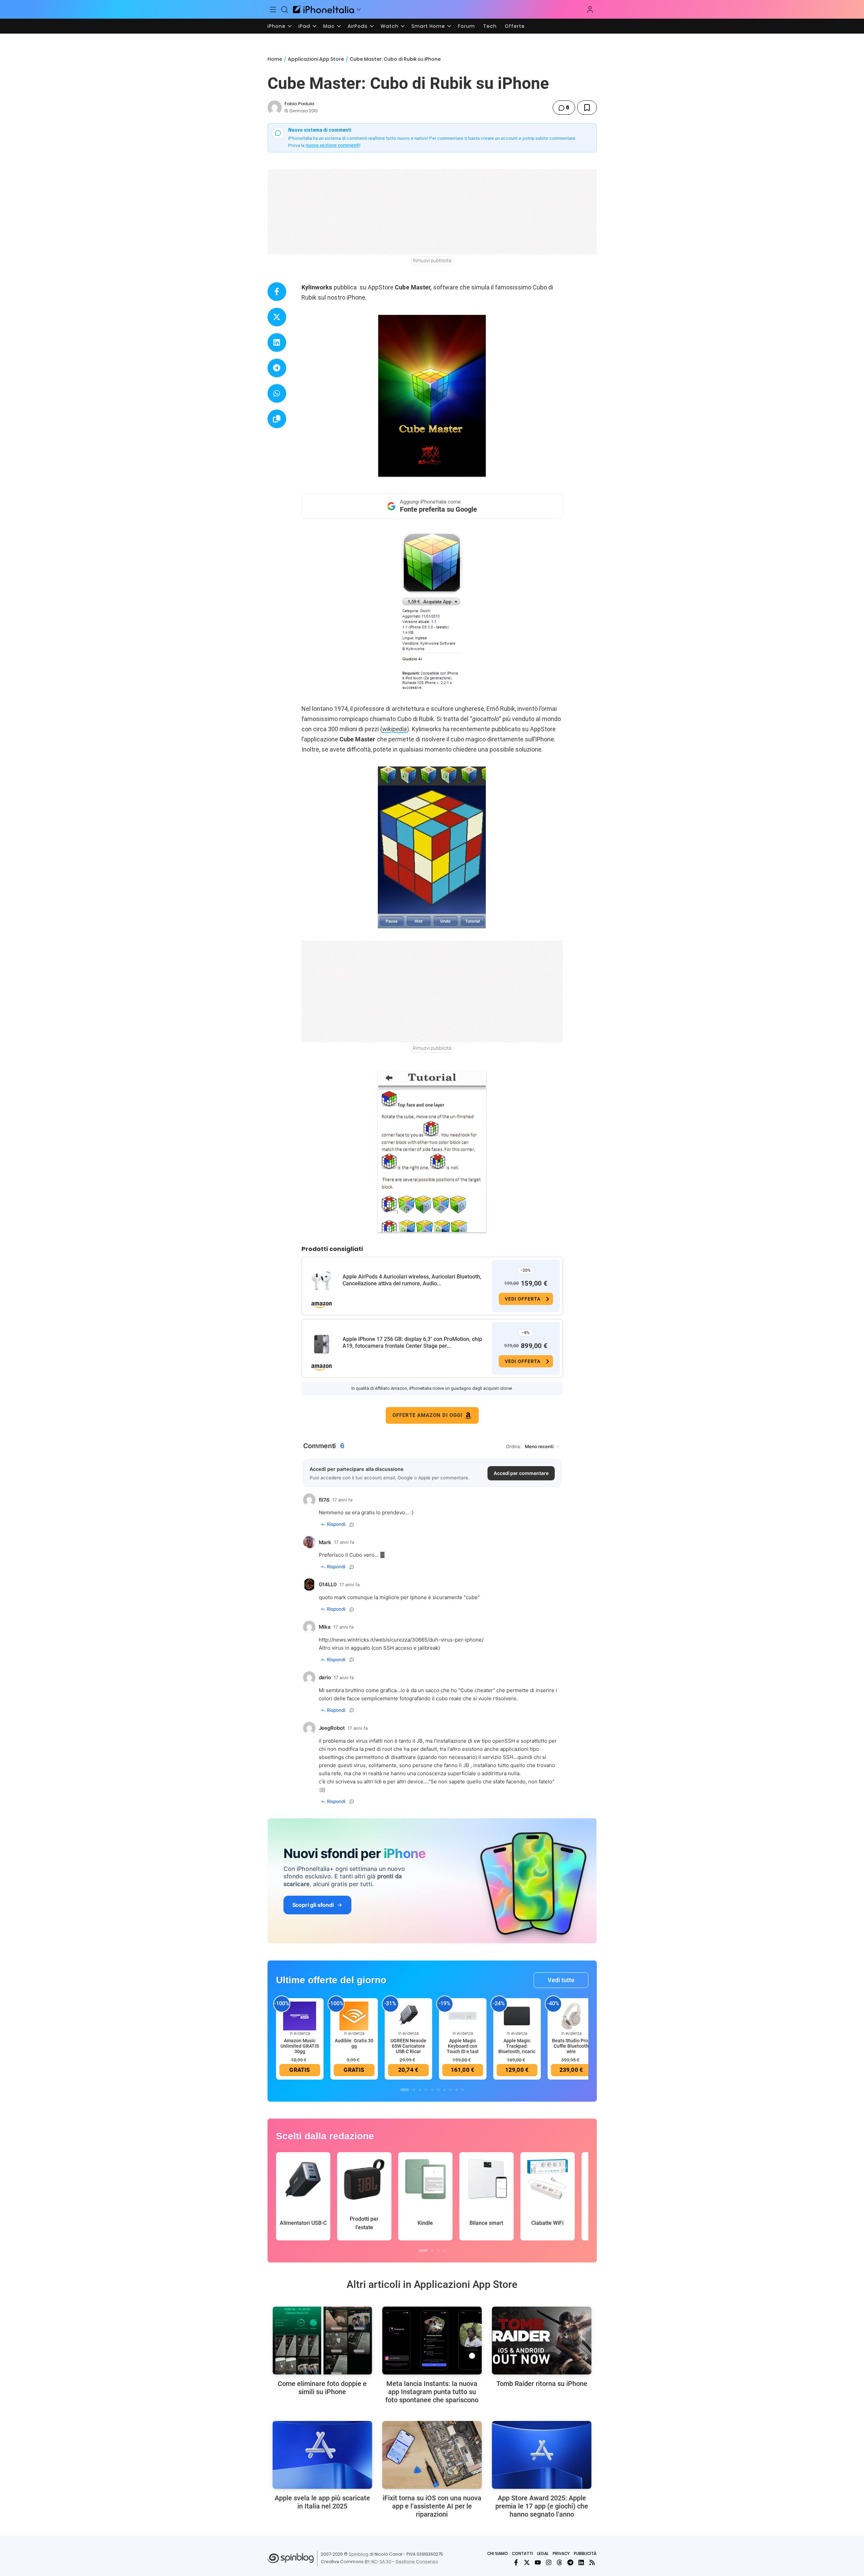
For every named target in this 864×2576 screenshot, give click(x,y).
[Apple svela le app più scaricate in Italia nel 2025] (322, 2455)
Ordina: (514, 1446)
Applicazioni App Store (316, 59)
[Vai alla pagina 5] (432, 2090)
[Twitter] (527, 2562)
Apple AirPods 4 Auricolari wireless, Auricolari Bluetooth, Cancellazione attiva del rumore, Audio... (412, 1280)
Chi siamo (498, 2553)
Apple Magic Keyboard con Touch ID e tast (463, 2046)
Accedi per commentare (521, 1473)
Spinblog (359, 2554)
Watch (390, 26)
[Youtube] (538, 2562)
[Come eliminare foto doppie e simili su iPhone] (322, 2341)
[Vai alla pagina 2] (414, 2090)
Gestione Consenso (417, 2562)
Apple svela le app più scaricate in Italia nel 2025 (322, 2502)
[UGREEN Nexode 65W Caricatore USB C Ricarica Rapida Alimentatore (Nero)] (408, 2015)
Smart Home (428, 26)
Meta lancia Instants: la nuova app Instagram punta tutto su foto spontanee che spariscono (432, 2392)
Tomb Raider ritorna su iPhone (542, 2384)
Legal (543, 2553)
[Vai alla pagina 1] (405, 2090)
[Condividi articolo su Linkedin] (277, 343)
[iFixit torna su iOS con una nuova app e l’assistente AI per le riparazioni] (432, 2455)
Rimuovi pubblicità (432, 261)
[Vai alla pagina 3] (420, 2090)
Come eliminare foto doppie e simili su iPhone (322, 2388)
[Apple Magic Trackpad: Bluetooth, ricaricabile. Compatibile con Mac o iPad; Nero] (517, 2015)
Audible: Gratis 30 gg (354, 2043)
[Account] (590, 10)
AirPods (358, 26)
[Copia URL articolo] (277, 419)
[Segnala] (352, 1524)
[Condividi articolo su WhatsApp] (277, 393)
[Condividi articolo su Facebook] (277, 292)
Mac (329, 26)
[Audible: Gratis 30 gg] (354, 2015)
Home (275, 59)
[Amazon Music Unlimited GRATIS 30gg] (300, 2015)
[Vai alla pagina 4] (426, 2090)
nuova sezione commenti (333, 145)
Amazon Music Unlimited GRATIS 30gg (300, 2046)
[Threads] (559, 2562)
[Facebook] (516, 2562)
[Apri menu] (359, 10)
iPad (304, 26)
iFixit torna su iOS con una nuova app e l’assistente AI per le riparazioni (432, 2506)
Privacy (561, 2553)
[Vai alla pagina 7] (444, 2090)
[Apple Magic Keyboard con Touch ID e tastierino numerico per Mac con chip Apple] (463, 2015)
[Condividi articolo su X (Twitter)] (277, 317)
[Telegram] (570, 2562)
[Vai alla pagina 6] (438, 2090)
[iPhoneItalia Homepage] (324, 9)
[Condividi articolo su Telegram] (277, 368)
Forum (466, 26)
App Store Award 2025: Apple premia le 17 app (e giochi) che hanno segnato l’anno (542, 2506)
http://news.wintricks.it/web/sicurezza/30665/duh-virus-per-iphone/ (401, 1640)
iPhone (277, 26)
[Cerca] (284, 10)
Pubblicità (585, 2553)
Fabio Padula (299, 104)
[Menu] (273, 10)
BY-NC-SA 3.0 (378, 2562)
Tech (490, 26)
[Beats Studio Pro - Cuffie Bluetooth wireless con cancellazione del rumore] (571, 2015)
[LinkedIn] (581, 2562)
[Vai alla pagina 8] (451, 2090)
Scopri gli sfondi (313, 1905)
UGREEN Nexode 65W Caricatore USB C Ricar (408, 2046)
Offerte (515, 26)
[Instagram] (549, 2562)
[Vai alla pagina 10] (463, 2090)
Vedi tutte (561, 1980)
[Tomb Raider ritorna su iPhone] (542, 2341)
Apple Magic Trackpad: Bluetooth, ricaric (517, 2046)
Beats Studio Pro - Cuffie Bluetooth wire (571, 2046)
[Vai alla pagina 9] (457, 2090)
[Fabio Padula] (275, 108)
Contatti (522, 2553)
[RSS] (592, 2562)
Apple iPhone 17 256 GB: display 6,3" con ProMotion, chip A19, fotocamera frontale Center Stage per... (412, 1342)
